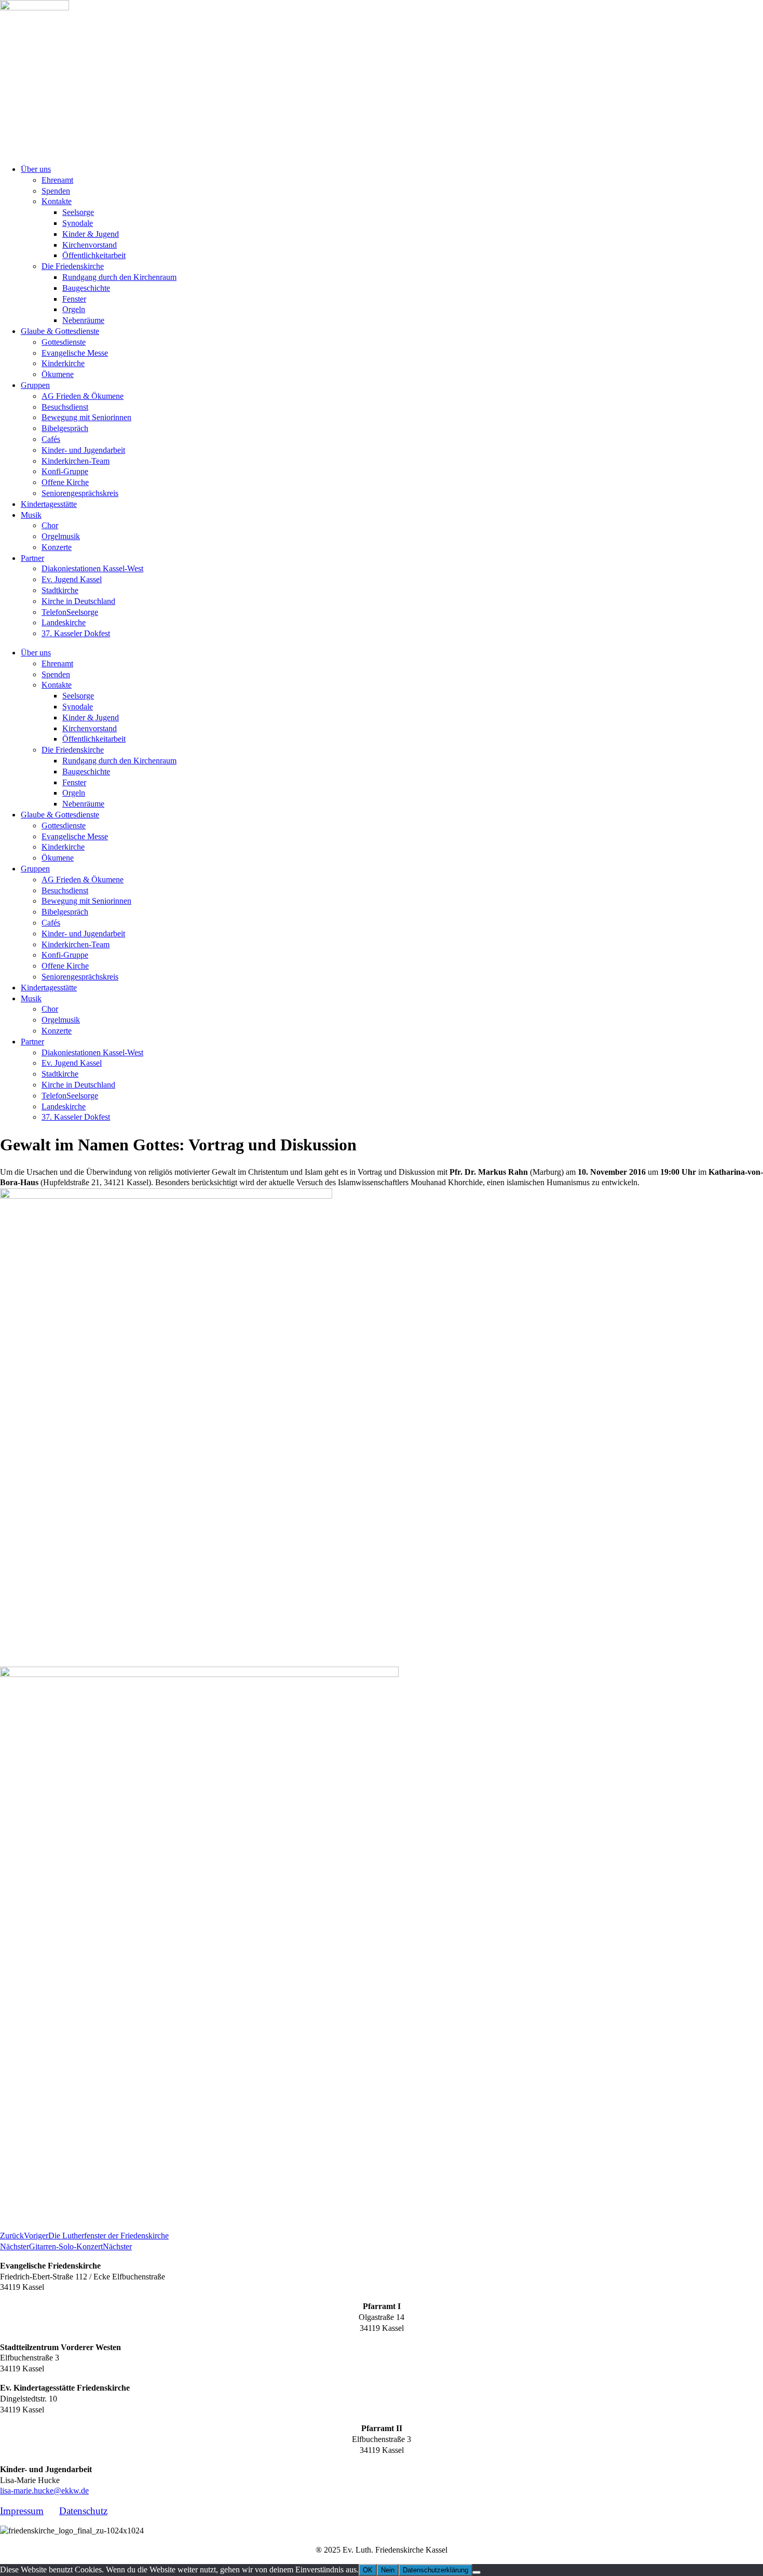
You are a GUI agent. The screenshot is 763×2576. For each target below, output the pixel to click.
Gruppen (35, 385)
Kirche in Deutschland (78, 601)
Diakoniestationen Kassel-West (92, 568)
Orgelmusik (61, 536)
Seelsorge (78, 212)
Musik (31, 515)
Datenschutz (83, 2511)
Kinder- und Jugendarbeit (83, 450)
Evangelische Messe (75, 353)
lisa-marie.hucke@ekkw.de (44, 2491)
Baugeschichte (86, 288)
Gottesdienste (64, 342)
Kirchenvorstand (90, 245)
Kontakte (57, 201)
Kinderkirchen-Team (76, 461)
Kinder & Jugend (91, 234)
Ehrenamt (57, 180)
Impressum (22, 2511)
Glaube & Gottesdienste (60, 331)
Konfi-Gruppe (65, 471)
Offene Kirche (65, 482)
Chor (50, 525)
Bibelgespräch (65, 428)
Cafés (51, 439)
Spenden (56, 191)
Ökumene (58, 374)
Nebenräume (83, 320)
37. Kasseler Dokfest (76, 633)
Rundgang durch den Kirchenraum (119, 277)
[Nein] (476, 2572)
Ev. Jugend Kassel (72, 579)
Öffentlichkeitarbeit (94, 255)
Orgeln (74, 309)
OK (368, 2570)
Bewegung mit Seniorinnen (86, 417)
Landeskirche (64, 622)
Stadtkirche (60, 590)
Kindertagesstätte (49, 504)
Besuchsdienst (65, 407)
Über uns (36, 169)
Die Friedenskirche (73, 266)
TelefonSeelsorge (70, 612)
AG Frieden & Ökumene (83, 396)
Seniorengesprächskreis (80, 493)
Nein (388, 2570)
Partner (32, 558)
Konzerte (57, 547)
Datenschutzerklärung (435, 2570)
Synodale (78, 223)
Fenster (74, 299)
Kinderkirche (63, 363)
